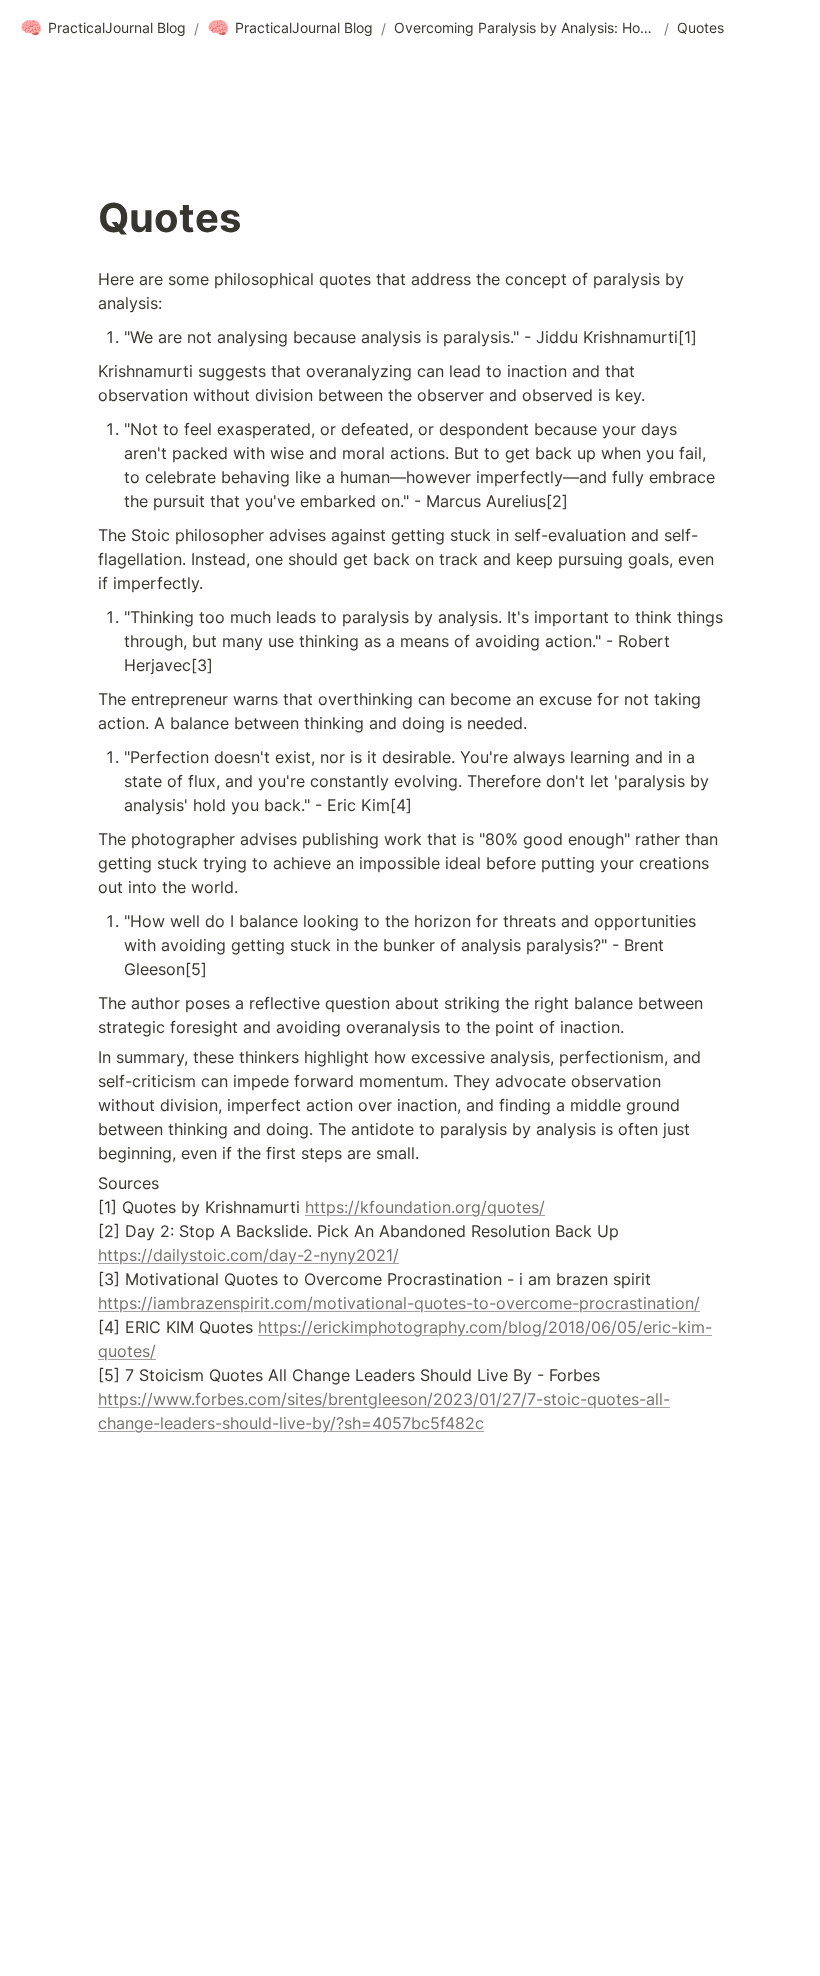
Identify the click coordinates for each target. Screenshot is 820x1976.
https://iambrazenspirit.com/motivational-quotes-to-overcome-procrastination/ (399, 1303)
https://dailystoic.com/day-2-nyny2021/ (248, 1255)
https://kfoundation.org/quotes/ (425, 1207)
